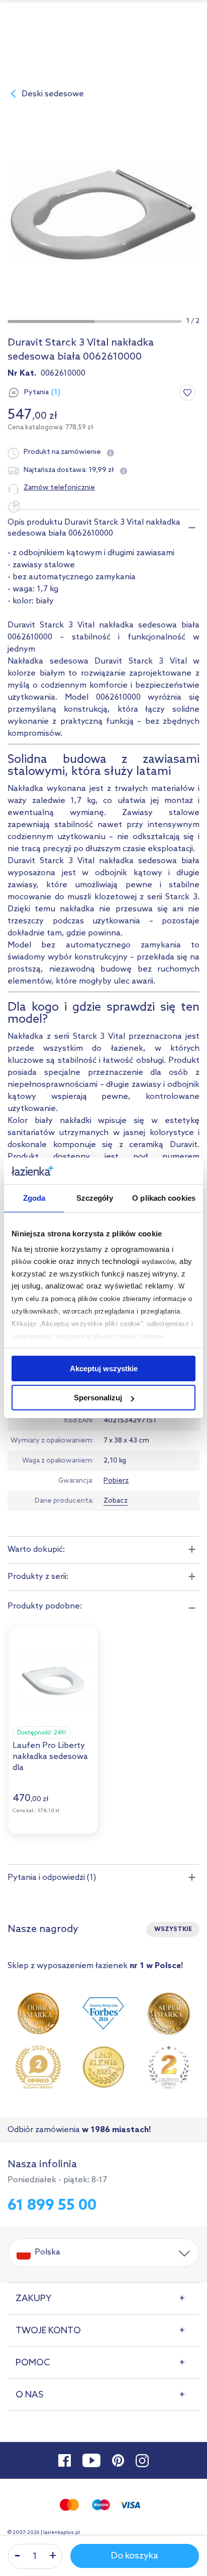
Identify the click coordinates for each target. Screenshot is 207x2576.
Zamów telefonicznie (59, 488)
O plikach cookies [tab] (164, 1198)
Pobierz (116, 1481)
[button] (51, 321)
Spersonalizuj (98, 1398)
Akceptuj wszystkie (104, 1368)
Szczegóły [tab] (95, 1198)
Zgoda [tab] (34, 1198)
